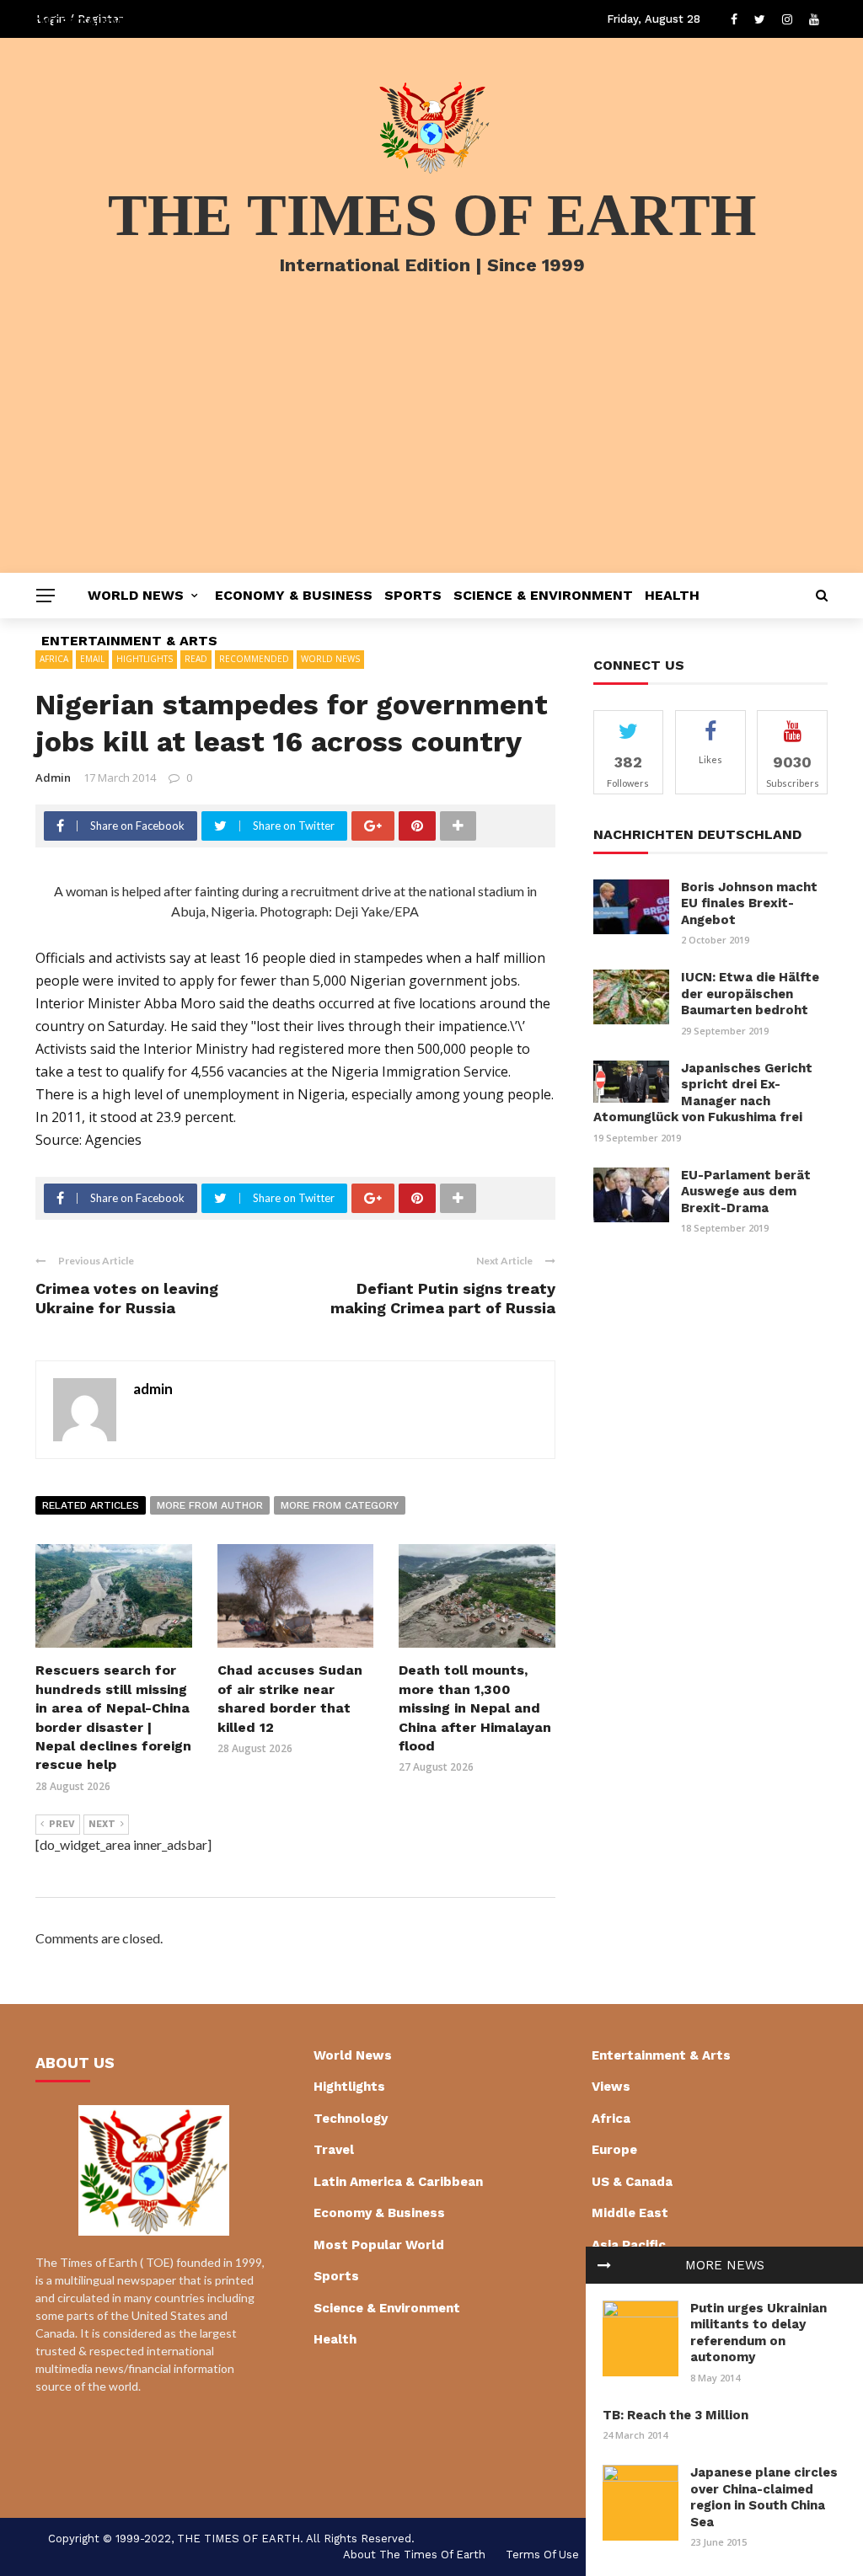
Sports (413, 595)
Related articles (91, 1505)
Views (611, 2087)
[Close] (604, 2265)
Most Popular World (379, 2245)
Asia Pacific (629, 2245)
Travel (334, 2150)
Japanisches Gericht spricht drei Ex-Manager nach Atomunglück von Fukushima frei (703, 1093)
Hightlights (349, 2087)
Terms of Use (542, 2555)
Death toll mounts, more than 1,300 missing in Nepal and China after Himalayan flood (475, 1708)
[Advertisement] (431, 446)
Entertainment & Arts (129, 641)
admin (53, 778)
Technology (351, 2119)
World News (136, 595)
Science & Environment (543, 595)
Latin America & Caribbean (398, 2182)
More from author (210, 1505)
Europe (614, 2150)
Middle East (630, 2213)
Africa (611, 2119)
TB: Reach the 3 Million (675, 2415)
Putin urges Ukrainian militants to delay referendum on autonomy (758, 2333)
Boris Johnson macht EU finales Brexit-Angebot (749, 903)
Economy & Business (294, 595)
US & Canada (632, 2182)
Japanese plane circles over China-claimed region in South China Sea (764, 2497)
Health (672, 595)
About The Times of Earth (414, 2555)
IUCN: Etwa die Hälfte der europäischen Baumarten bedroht (750, 994)
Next (102, 1824)
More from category (340, 1505)
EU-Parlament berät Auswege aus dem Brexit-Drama (746, 1192)
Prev (62, 1824)
